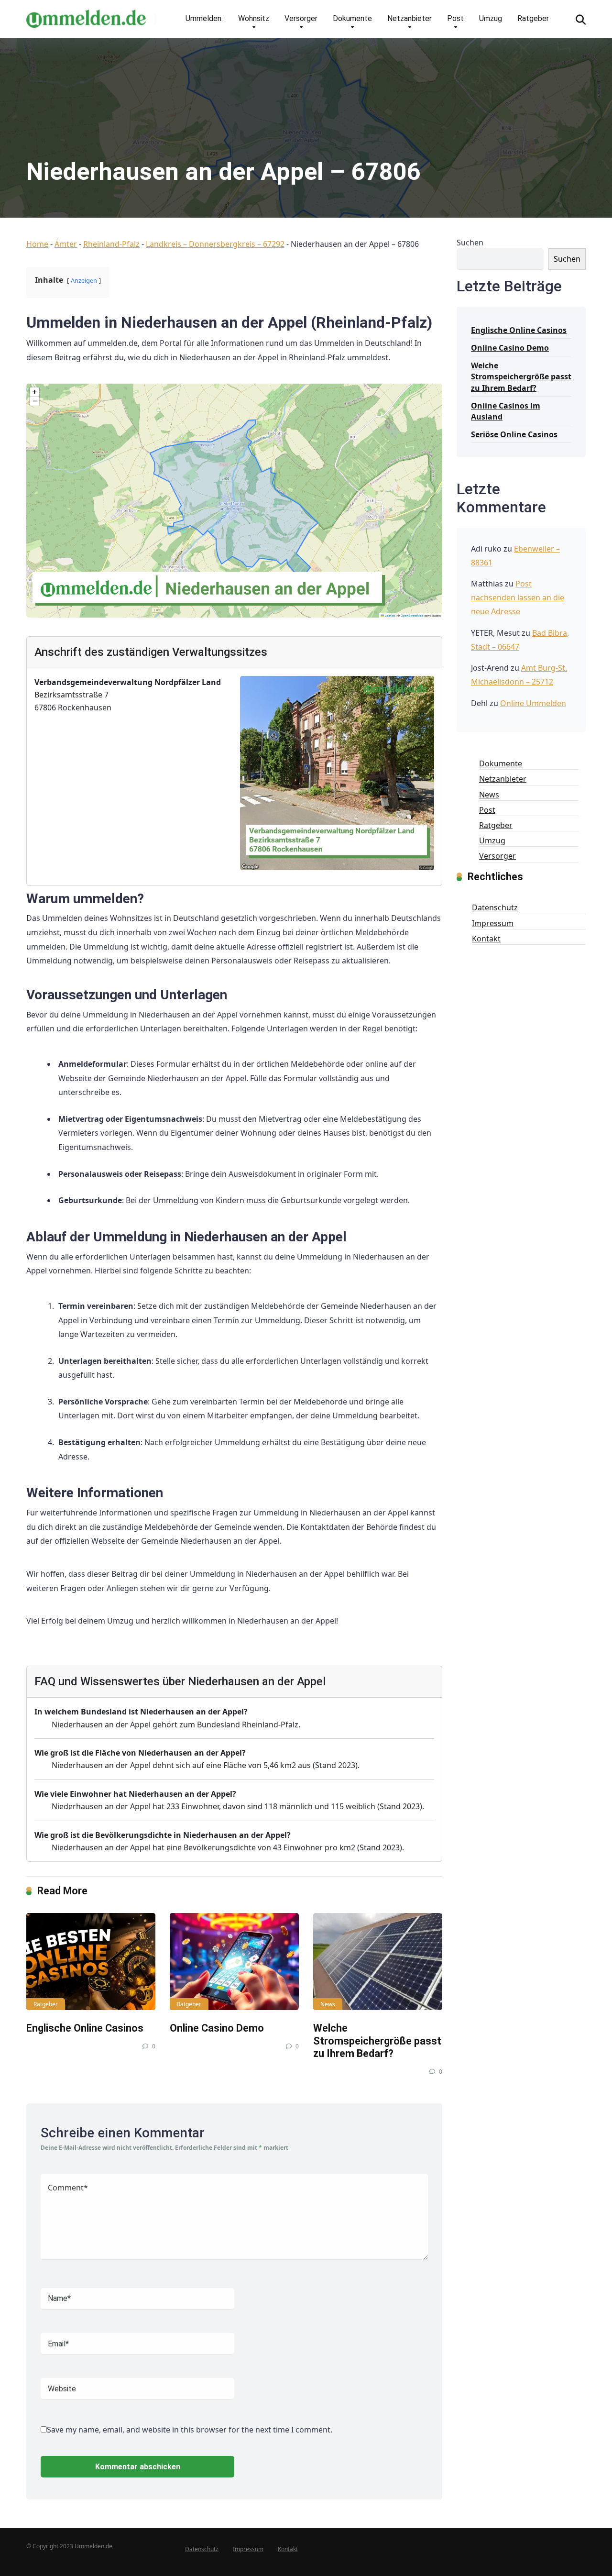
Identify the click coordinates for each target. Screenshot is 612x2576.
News (328, 2004)
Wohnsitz (254, 18)
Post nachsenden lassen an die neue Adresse (518, 597)
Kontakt (486, 939)
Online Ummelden (533, 703)
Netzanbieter (410, 18)
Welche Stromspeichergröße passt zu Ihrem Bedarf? (377, 2041)
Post (455, 18)
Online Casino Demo (217, 2028)
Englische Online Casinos (85, 2028)
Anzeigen (84, 280)
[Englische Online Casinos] (91, 1962)
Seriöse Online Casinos (514, 434)
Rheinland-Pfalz (111, 244)
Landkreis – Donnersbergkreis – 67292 (215, 244)
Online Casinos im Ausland (506, 411)
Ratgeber (533, 18)
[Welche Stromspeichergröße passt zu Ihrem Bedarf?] (378, 1962)
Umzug (491, 18)
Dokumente (352, 18)
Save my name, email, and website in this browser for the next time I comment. (190, 2430)
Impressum (493, 923)
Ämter (66, 244)
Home (37, 244)
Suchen (470, 243)
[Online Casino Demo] (234, 1962)
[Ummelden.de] (86, 15)
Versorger (301, 18)
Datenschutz (495, 907)
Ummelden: (204, 18)
